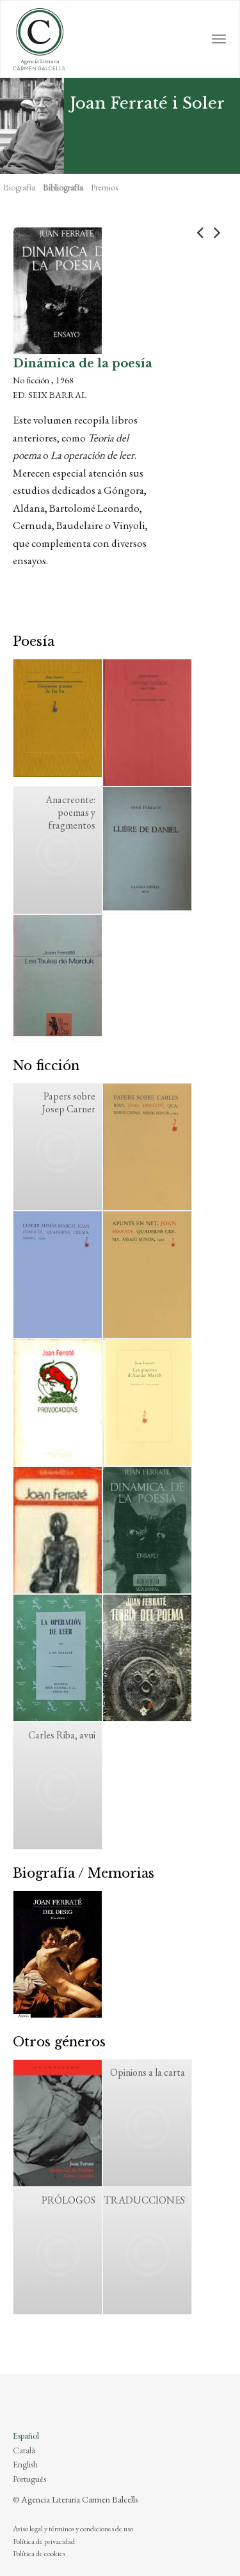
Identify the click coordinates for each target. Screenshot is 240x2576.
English (25, 2464)
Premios (104, 187)
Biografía (19, 187)
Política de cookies (39, 2554)
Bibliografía (63, 187)
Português (29, 2479)
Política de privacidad (44, 2541)
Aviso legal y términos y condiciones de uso (73, 2529)
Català (24, 2450)
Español (26, 2435)
